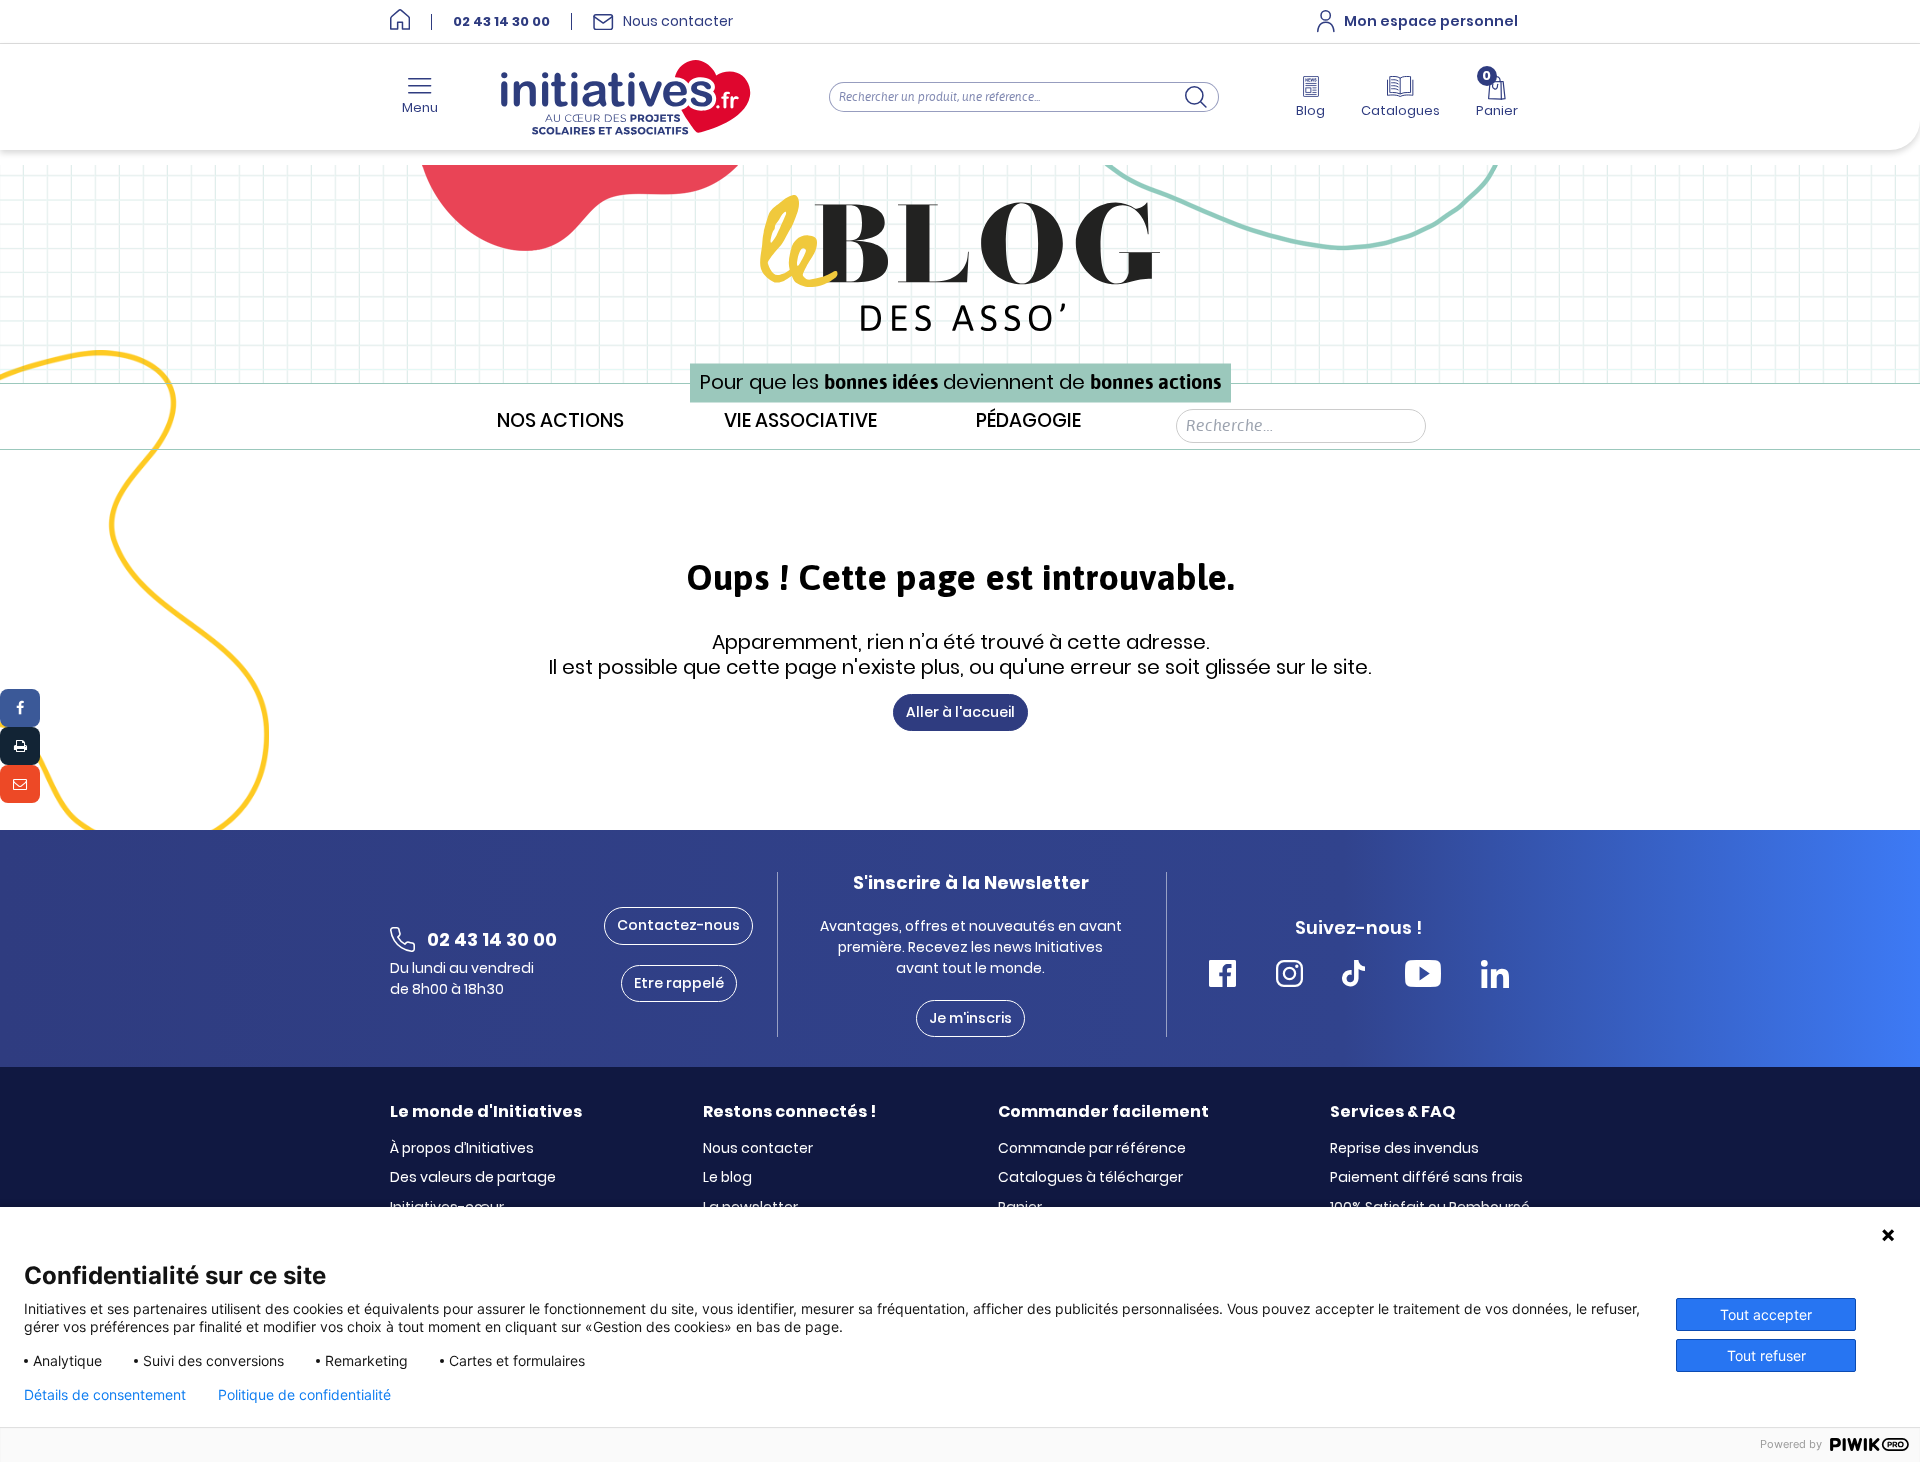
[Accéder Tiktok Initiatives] (1353, 976)
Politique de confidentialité (304, 1395)
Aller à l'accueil (960, 712)
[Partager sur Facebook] (20, 708)
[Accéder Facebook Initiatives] (1222, 976)
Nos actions (560, 421)
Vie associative (800, 421)
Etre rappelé (679, 983)
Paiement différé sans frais (1426, 1178)
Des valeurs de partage (473, 1178)
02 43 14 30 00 (501, 22)
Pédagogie (1028, 421)
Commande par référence (1092, 1149)
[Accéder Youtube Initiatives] (1423, 976)
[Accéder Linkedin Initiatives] (1495, 976)
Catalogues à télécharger (1090, 1178)
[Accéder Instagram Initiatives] (1289, 976)
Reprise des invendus (1404, 1149)
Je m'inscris (970, 1018)
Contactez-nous (678, 925)
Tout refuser (1766, 1355)
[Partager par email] (20, 784)
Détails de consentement (105, 1395)
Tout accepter (1766, 1314)
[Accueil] (400, 21)
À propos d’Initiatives (462, 1149)
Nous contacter (758, 1149)
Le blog (727, 1178)
